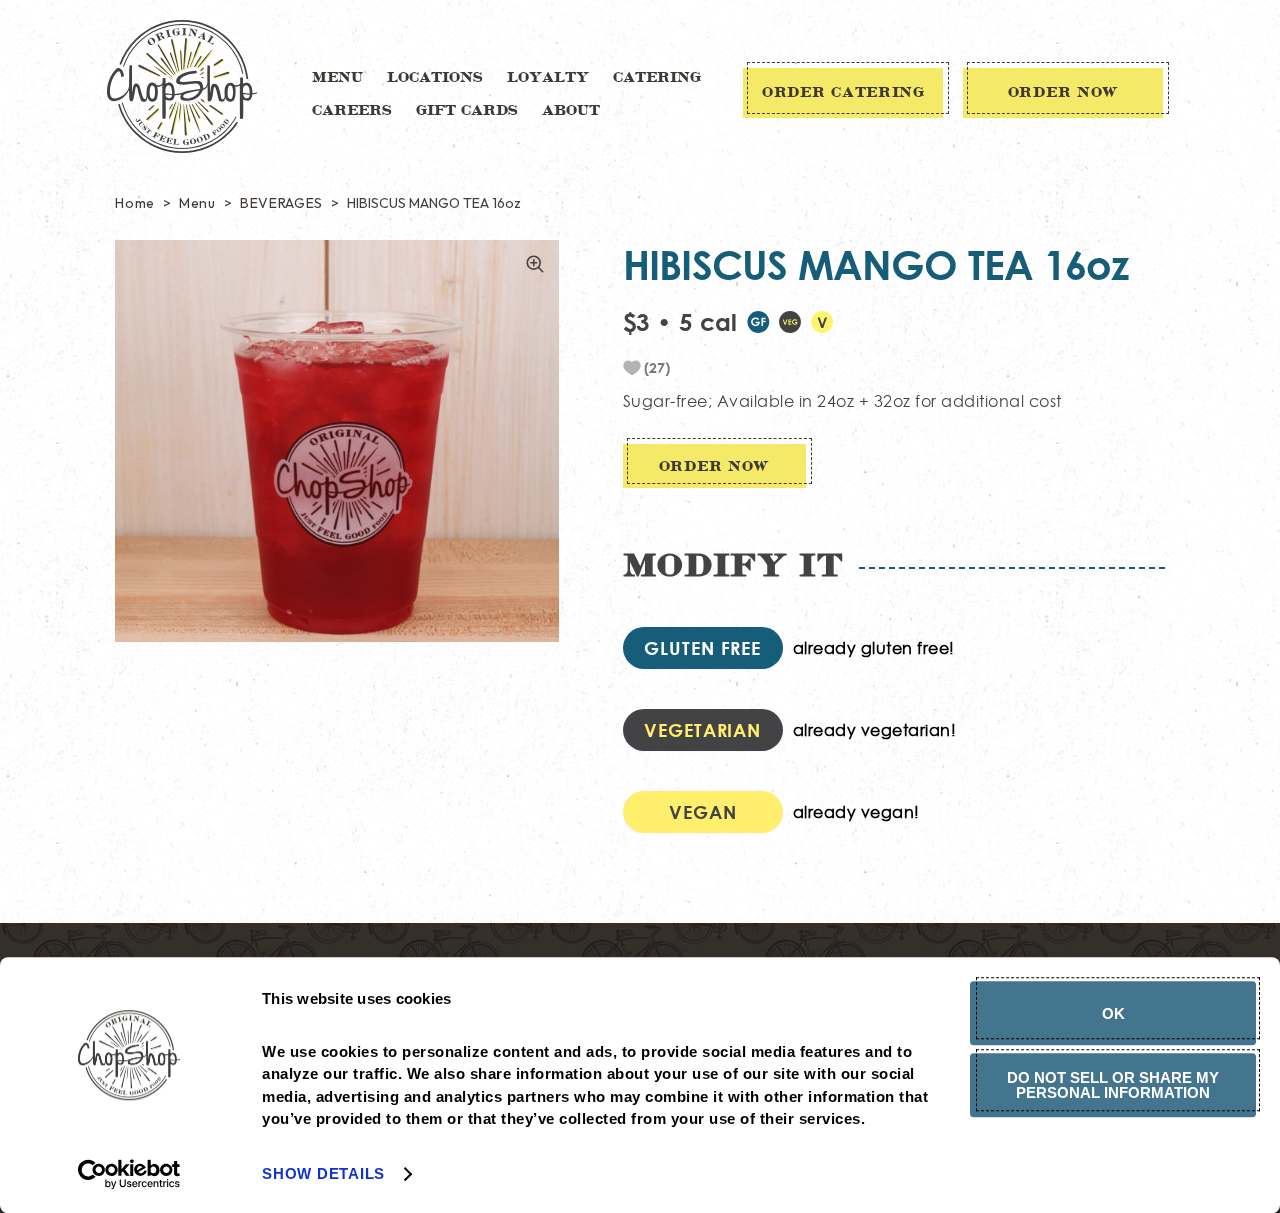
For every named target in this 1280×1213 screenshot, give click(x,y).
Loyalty (548, 78)
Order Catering (843, 93)
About (571, 111)
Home (135, 203)
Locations (435, 78)
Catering (657, 78)
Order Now (1063, 93)
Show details (323, 1173)
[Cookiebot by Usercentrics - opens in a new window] (129, 1174)
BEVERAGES (281, 203)
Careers (352, 111)
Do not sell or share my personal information (1113, 1085)
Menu (337, 78)
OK (1113, 1013)
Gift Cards (467, 111)
